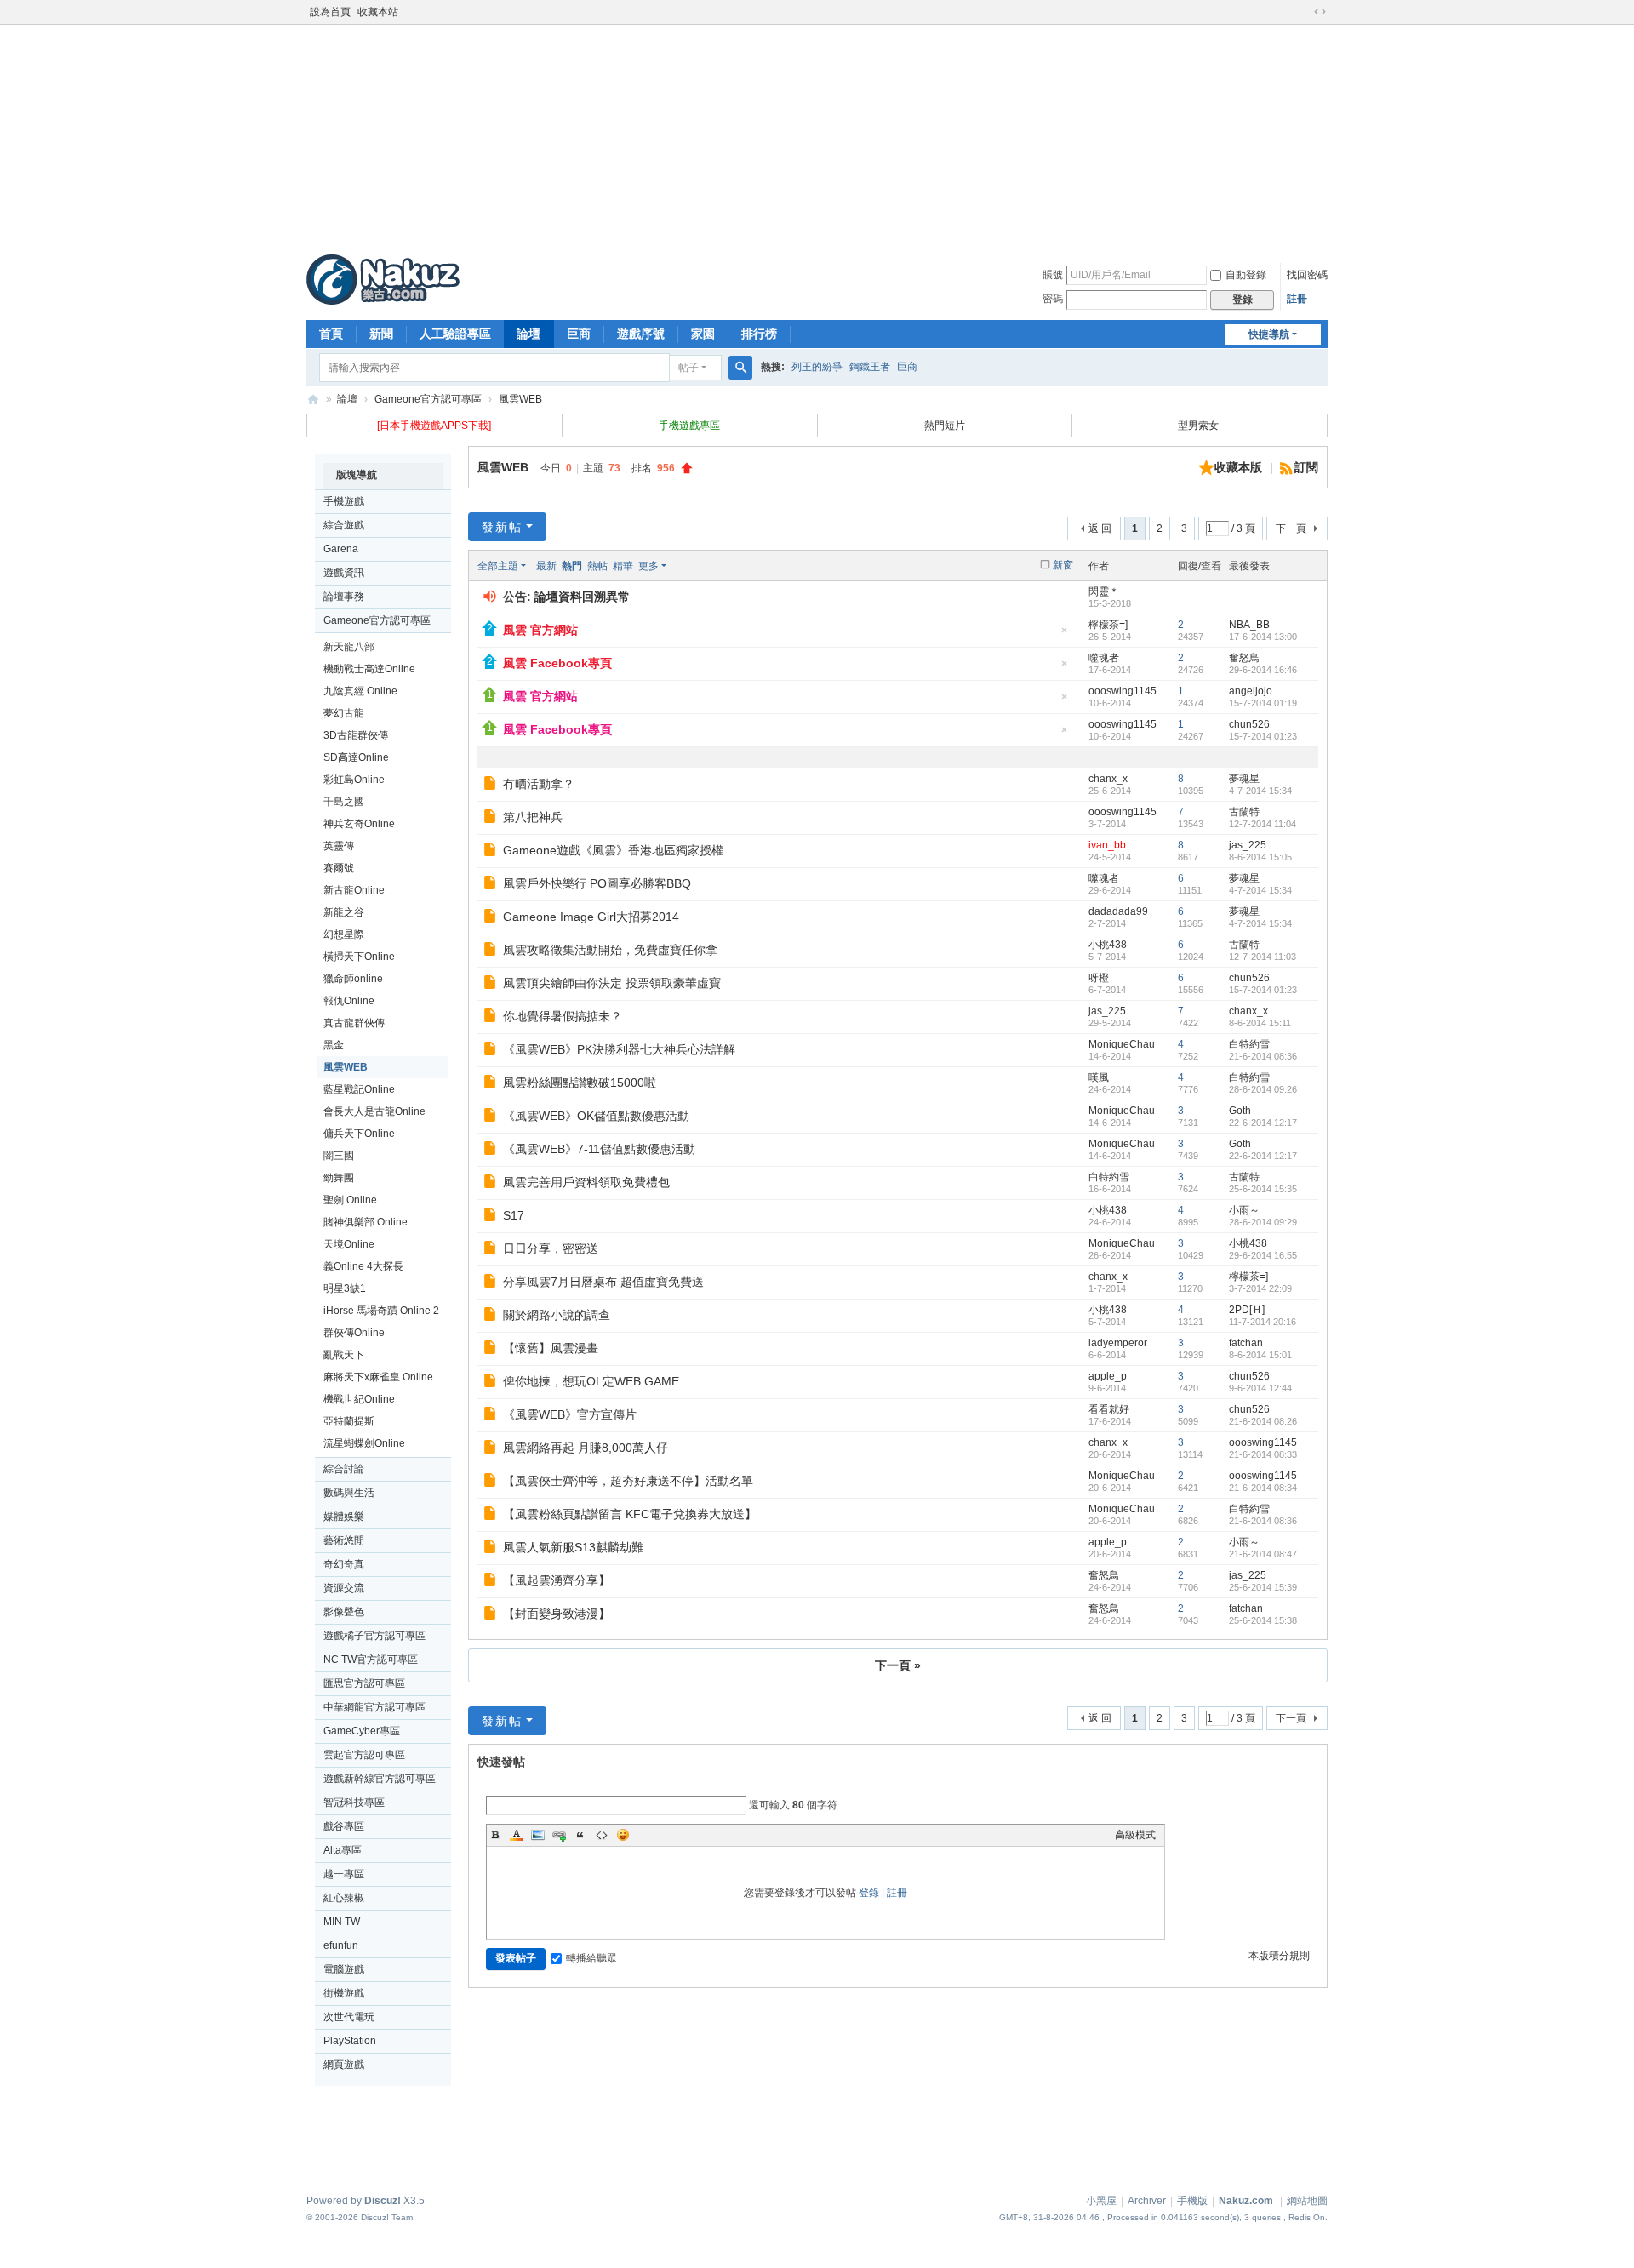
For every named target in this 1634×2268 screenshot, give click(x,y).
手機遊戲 (344, 501)
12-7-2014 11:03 (1263, 957)
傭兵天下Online (359, 1134)
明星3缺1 (345, 1288)
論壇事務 (344, 597)
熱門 (572, 566)
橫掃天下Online (359, 957)
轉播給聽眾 (591, 1958)
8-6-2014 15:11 (1260, 1023)
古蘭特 (1244, 812)
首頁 (331, 334)
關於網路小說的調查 (557, 1315)
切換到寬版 (1320, 12)
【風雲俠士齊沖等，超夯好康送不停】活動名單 (628, 1481)
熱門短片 (945, 426)
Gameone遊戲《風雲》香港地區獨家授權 (613, 850)
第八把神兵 (533, 817)
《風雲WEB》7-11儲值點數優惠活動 (599, 1149)
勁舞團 (339, 1178)
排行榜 (759, 334)
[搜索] (740, 368)
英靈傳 (339, 846)
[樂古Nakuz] (383, 279)
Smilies (623, 1835)
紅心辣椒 (344, 1898)
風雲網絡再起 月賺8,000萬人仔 (586, 1448)
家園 (703, 334)
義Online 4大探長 (363, 1266)
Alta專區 (343, 1850)
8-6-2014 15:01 (1260, 1355)
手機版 (1192, 2201)
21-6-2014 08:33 (1263, 1454)
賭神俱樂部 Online (366, 1222)
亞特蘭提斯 (349, 1421)
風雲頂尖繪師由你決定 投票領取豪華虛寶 (612, 983)
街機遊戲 (344, 1993)
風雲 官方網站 (540, 630)
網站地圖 (1307, 2201)
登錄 (869, 1893)
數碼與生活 (349, 1493)
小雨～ (1244, 1210)
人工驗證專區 (455, 334)
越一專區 (344, 1874)
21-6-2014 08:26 (1263, 1421)
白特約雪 (1249, 1044)
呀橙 (1099, 978)
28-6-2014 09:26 (1263, 1089)
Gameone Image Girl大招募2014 (591, 917)
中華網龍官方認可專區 (374, 1707)
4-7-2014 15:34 (1260, 791)
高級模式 (1135, 1835)
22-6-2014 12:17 (1263, 1123)
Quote (580, 1835)
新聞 (381, 334)
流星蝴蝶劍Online (364, 1443)
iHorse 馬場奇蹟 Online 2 (381, 1311)
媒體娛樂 (344, 1517)
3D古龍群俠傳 (356, 735)
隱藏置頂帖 (1064, 635)
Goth (1240, 1111)
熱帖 (597, 566)
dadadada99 (1118, 911)
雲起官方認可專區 (364, 1755)
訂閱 (1306, 467)
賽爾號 (339, 868)
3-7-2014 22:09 (1260, 1288)
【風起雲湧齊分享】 (557, 1580)
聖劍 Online (350, 1200)
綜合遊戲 (344, 525)
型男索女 (1200, 426)
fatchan (1246, 1343)
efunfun (341, 1945)
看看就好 (1109, 1409)
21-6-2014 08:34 (1263, 1488)
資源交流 (344, 1588)
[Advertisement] (817, 135)
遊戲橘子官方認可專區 (374, 1636)
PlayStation (350, 2041)
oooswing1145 (1123, 691)
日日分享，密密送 (551, 1248)
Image (538, 1835)
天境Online (349, 1244)
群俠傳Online (354, 1333)
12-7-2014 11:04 (1263, 824)
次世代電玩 (349, 2017)
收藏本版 (1240, 467)
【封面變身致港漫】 (557, 1614)
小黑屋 (1101, 2201)
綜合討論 (344, 1469)
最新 (546, 566)
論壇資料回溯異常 (582, 597)
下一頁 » (898, 1665)
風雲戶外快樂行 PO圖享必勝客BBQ (597, 883)
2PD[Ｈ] (1247, 1310)
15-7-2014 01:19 (1263, 703)
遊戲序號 (641, 334)
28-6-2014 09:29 (1263, 1222)
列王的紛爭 (817, 367)
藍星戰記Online (359, 1089)
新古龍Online (354, 890)
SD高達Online (356, 757)
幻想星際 (344, 934)
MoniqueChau (1122, 1044)
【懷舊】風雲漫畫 (551, 1348)
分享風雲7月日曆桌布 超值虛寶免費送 (603, 1282)
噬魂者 (1104, 658)
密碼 (1053, 299)
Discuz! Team (387, 2217)
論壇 (528, 334)
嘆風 (1099, 1077)
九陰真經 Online (360, 691)
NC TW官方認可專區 (371, 1660)
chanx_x (1108, 779)
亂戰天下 (344, 1355)
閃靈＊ (1104, 591)
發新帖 (502, 527)
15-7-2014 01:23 (1263, 736)
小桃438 (1108, 945)
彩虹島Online (354, 780)
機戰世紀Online (359, 1399)
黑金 (334, 1045)
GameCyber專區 (362, 1731)
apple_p (1108, 1376)
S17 (514, 1215)
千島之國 (344, 802)
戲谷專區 (344, 1826)
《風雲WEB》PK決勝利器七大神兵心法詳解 (619, 1049)
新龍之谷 (344, 912)
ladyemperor (1118, 1343)
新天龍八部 (349, 647)
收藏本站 (378, 12)
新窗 (1063, 565)
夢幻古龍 (344, 713)
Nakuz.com (1246, 2201)
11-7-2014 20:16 (1263, 1322)
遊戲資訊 (344, 573)
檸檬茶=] (1108, 625)
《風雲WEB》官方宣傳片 (570, 1414)
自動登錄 (1246, 275)
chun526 (1249, 724)
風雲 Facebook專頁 (557, 663)
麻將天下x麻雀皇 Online (378, 1377)
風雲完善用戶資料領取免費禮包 (586, 1182)
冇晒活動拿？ (539, 784)
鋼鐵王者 (870, 367)
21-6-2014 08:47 (1263, 1554)
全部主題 (498, 566)
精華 (623, 566)
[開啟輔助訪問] (1304, 12)
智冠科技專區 (354, 1802)
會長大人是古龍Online (374, 1111)
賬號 (1053, 275)
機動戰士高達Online (369, 669)
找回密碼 (1307, 275)
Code (602, 1835)
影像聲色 (344, 1612)
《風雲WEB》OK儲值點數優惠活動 (596, 1116)
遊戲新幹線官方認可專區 (380, 1779)
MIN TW (342, 1922)
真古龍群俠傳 (354, 1023)
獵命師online (353, 979)
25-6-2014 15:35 (1263, 1189)
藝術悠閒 (344, 1540)
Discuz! (383, 2201)
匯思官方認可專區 (364, 1683)
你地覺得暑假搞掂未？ (563, 1016)
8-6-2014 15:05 (1260, 857)
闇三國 (339, 1156)
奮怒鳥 (1244, 658)
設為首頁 (330, 12)
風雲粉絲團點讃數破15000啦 (580, 1083)
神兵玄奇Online (359, 824)
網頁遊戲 (344, 2065)
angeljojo (1251, 691)
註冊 (1297, 299)
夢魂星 (1244, 779)
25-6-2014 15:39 (1263, 1587)
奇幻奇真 (344, 1564)
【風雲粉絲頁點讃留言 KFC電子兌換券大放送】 (630, 1514)
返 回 (1100, 528)
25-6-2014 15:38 (1263, 1620)
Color (517, 1835)
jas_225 (1248, 845)
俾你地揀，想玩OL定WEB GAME (591, 1381)
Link (559, 1835)
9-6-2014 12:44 (1260, 1388)
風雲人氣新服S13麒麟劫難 (573, 1547)
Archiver (1147, 2201)
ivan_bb (1107, 845)
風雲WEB (520, 399)
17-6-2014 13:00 (1263, 637)
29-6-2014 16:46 (1263, 670)
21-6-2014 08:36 (1263, 1056)
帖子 (688, 368)
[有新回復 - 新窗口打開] (491, 786)
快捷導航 (1269, 334)
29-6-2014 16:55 (1263, 1255)
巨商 (579, 334)
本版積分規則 (1279, 1956)
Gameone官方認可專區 (428, 399)
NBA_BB (1249, 625)
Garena (341, 549)
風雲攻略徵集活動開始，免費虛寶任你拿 (610, 950)
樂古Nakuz (313, 400)
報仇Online (349, 1001)
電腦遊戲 (344, 1969)
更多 (648, 566)
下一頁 (1291, 528)
